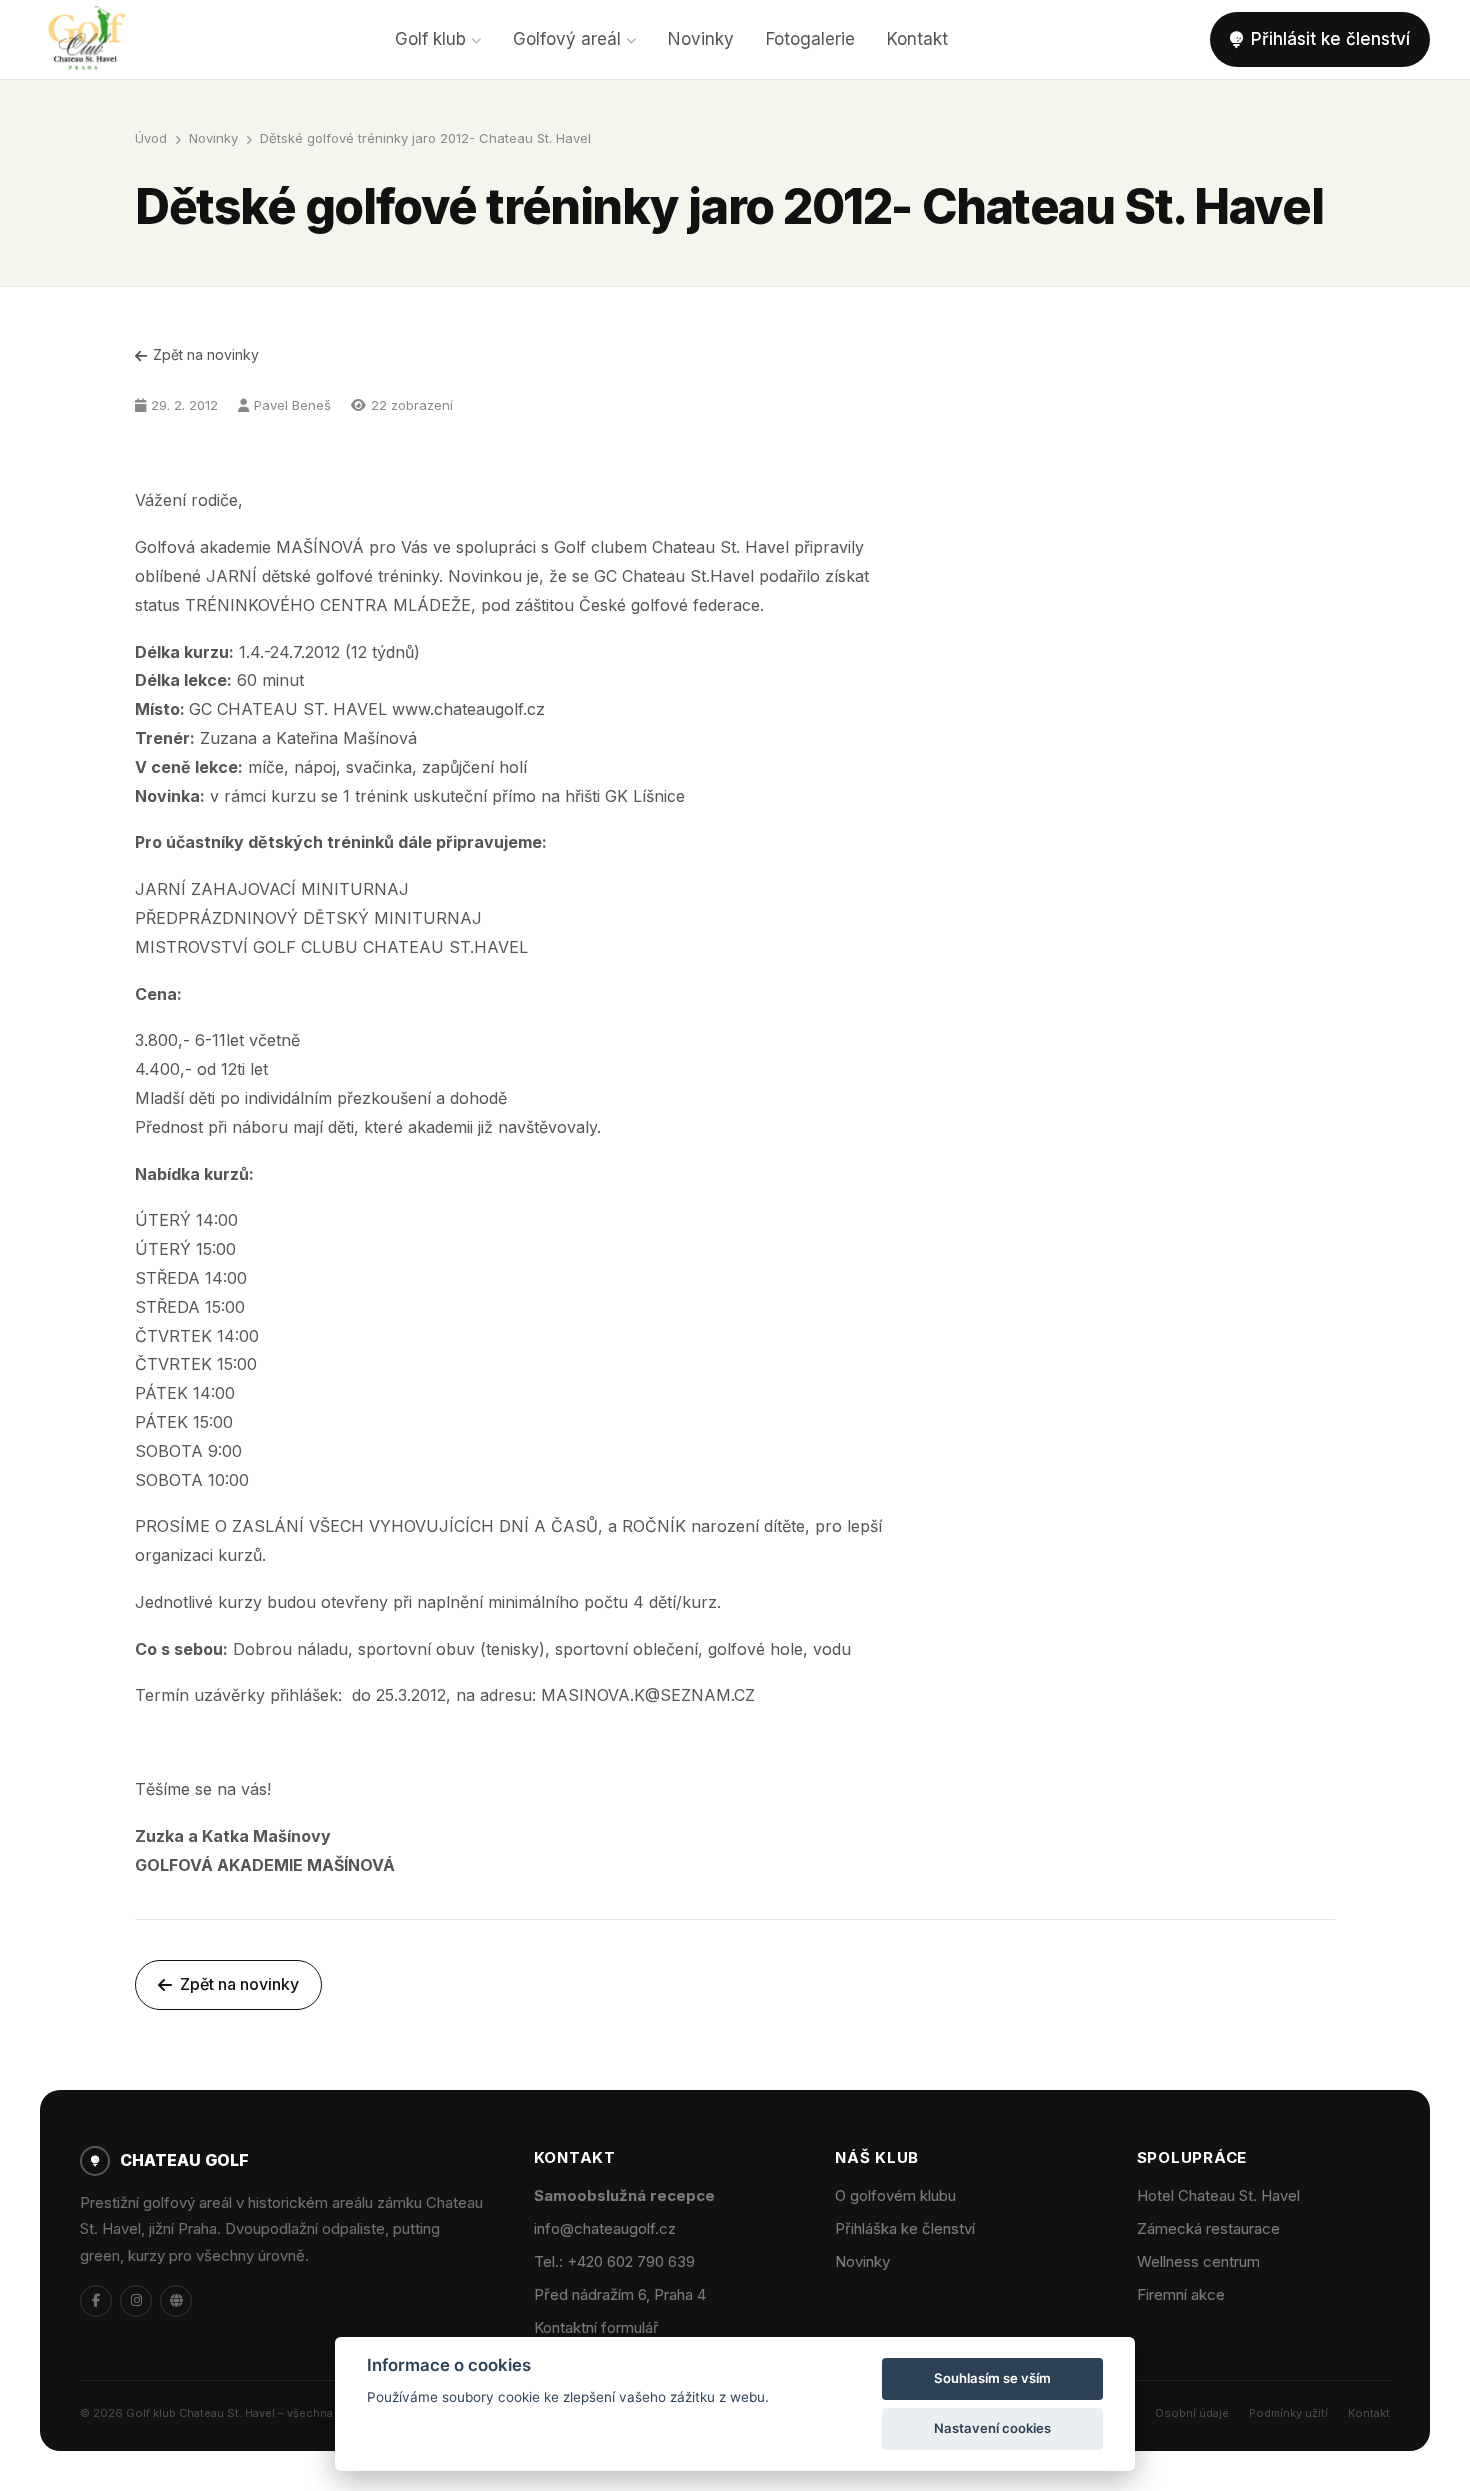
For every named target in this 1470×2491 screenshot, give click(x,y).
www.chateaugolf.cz (468, 709)
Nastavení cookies (992, 2428)
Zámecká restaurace (1208, 2228)
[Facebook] (96, 2301)
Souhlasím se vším (992, 2378)
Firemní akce (1181, 2294)
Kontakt (917, 39)
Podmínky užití (1288, 2413)
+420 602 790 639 (631, 2261)
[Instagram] (136, 2301)
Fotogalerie (810, 39)
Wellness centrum (1198, 2261)
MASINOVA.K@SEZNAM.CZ (648, 1695)
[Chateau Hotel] (176, 2301)
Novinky (701, 39)
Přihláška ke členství (905, 2228)
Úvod (151, 138)
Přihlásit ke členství (1330, 39)
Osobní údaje (1192, 2413)
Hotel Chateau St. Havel (1218, 2195)
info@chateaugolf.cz (605, 2228)
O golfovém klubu (895, 2195)
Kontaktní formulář (596, 2327)
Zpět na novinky (206, 354)
